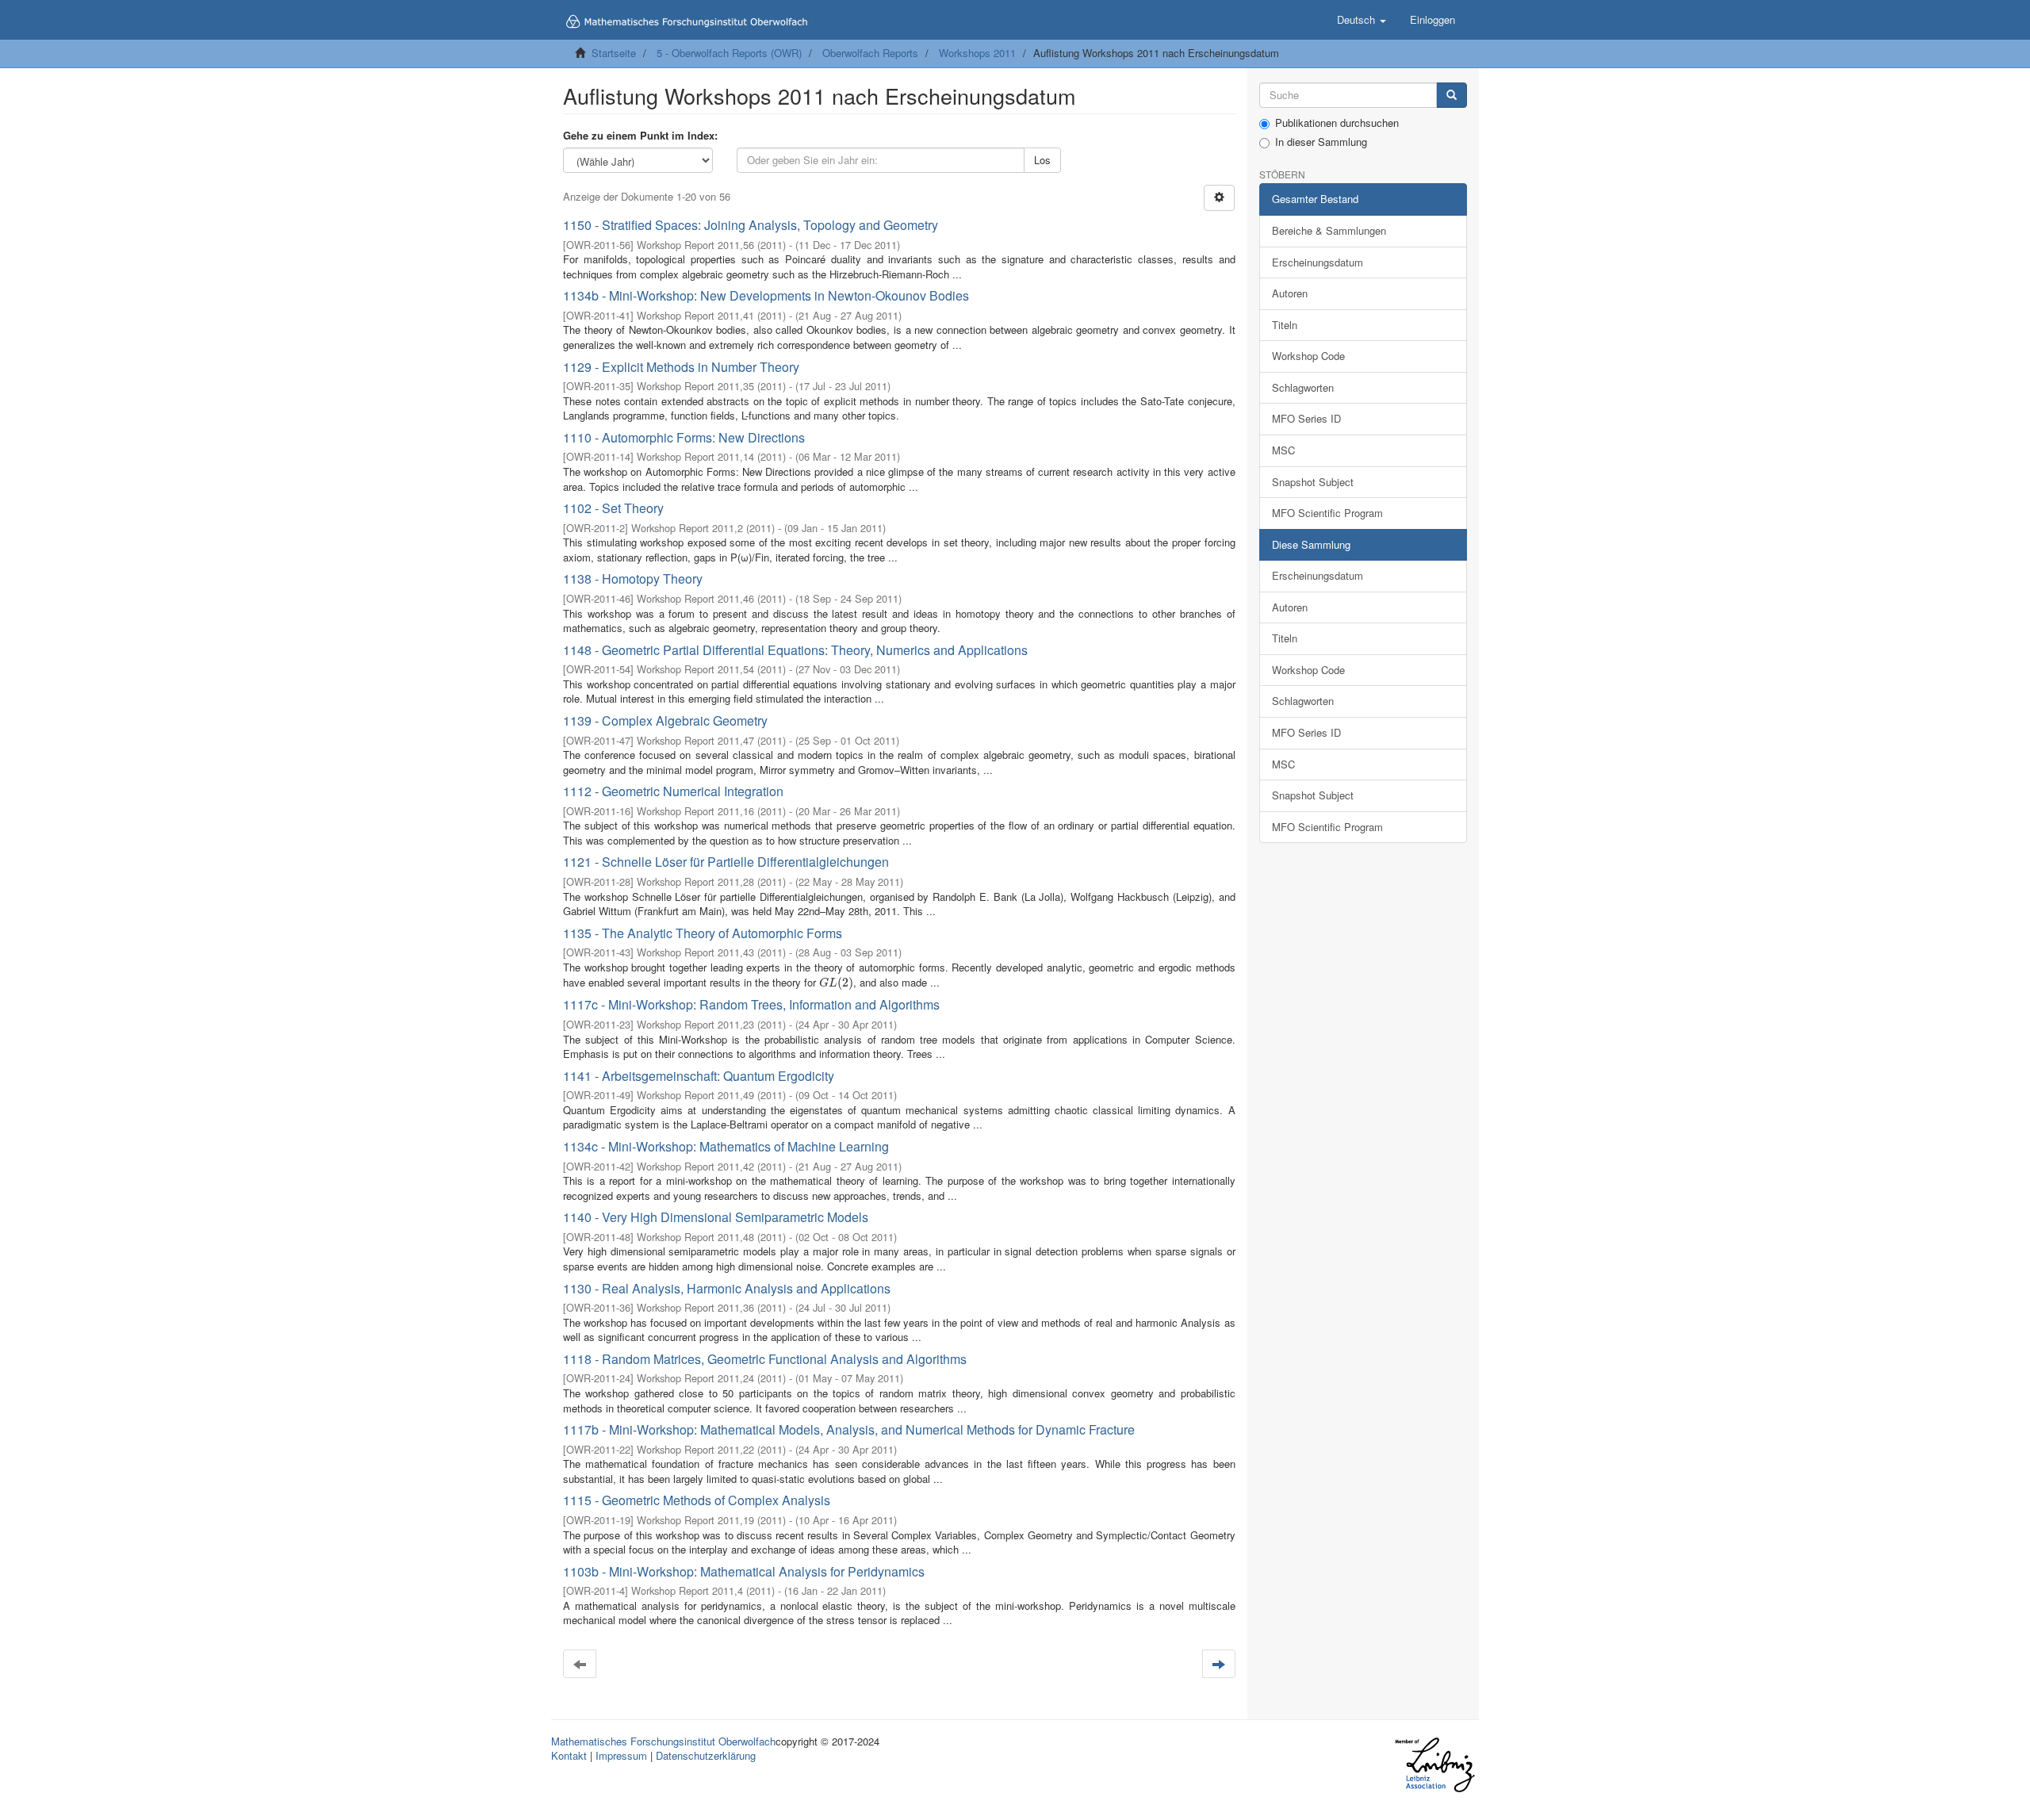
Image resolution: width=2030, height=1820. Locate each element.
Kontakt (569, 1755)
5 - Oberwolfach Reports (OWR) (729, 53)
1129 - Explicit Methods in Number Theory (681, 367)
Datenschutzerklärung (706, 1755)
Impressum (621, 1755)
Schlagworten (1303, 387)
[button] (1362, 20)
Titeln (1285, 325)
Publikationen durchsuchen (1337, 123)
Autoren (1290, 293)
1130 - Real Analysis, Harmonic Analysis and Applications (727, 1288)
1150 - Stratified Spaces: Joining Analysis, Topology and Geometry (751, 225)
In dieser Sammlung (1321, 142)
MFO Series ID (1306, 418)
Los (1042, 160)
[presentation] (836, 982)
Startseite (614, 53)
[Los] (1452, 96)
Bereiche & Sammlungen (1329, 230)
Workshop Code (1308, 356)
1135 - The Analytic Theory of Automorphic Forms (703, 933)
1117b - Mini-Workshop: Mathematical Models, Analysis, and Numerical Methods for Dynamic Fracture (849, 1429)
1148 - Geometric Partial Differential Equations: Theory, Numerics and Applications (795, 650)
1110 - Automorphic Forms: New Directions (684, 437)
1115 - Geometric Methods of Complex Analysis (697, 1500)
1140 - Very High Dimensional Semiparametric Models (716, 1217)
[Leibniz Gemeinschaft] (1434, 1765)
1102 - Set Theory (613, 508)
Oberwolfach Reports (870, 53)
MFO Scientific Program (1327, 513)
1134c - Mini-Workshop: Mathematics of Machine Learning (726, 1146)
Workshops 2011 (977, 53)
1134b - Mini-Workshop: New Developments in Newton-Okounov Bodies (766, 295)
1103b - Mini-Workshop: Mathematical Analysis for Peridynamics (744, 1571)
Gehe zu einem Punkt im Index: (640, 136)
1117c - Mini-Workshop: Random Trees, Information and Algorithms (751, 1004)
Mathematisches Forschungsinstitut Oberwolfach (663, 1741)
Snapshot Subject (1313, 482)
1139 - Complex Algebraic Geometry (665, 720)
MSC (1283, 450)
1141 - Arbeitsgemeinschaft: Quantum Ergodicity (699, 1076)
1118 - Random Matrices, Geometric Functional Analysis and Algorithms (765, 1359)
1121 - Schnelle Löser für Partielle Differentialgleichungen (726, 862)
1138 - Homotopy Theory (633, 579)
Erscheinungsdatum (1318, 262)
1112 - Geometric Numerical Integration (673, 791)
